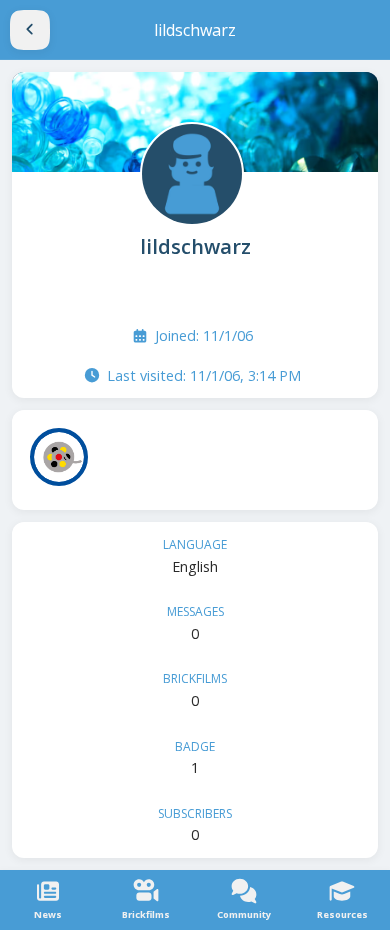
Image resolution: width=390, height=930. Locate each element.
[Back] (30, 30)
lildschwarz (195, 246)
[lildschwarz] (190, 172)
